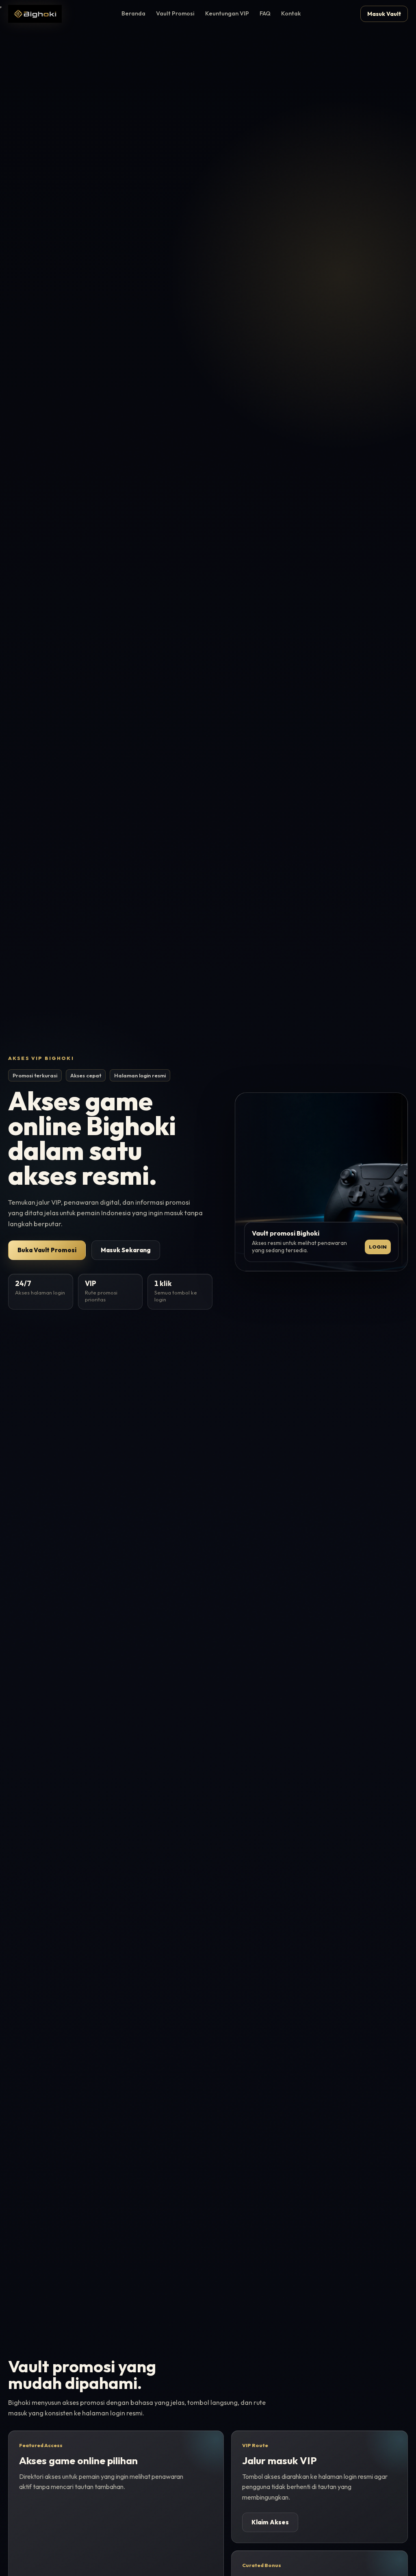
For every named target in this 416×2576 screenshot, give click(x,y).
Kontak (291, 13)
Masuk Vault (384, 14)
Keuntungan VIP (227, 13)
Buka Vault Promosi (47, 1250)
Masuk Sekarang (126, 1250)
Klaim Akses (270, 2522)
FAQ (265, 13)
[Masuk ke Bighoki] (35, 14)
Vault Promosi (175, 13)
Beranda (133, 13)
